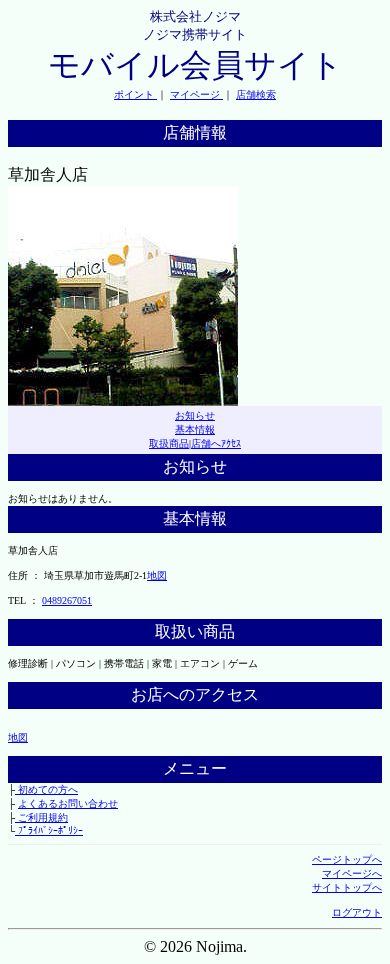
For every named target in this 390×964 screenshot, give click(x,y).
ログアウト (357, 912)
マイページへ (352, 873)
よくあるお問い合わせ (68, 803)
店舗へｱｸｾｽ (216, 443)
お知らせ (195, 415)
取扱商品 (169, 443)
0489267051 (67, 600)
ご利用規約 (41, 817)
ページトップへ (347, 859)
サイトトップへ (347, 887)
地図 (157, 575)
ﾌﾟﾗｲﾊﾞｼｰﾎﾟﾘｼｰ (49, 830)
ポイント (135, 94)
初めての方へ (46, 789)
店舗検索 (256, 94)
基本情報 (195, 429)
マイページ (196, 94)
